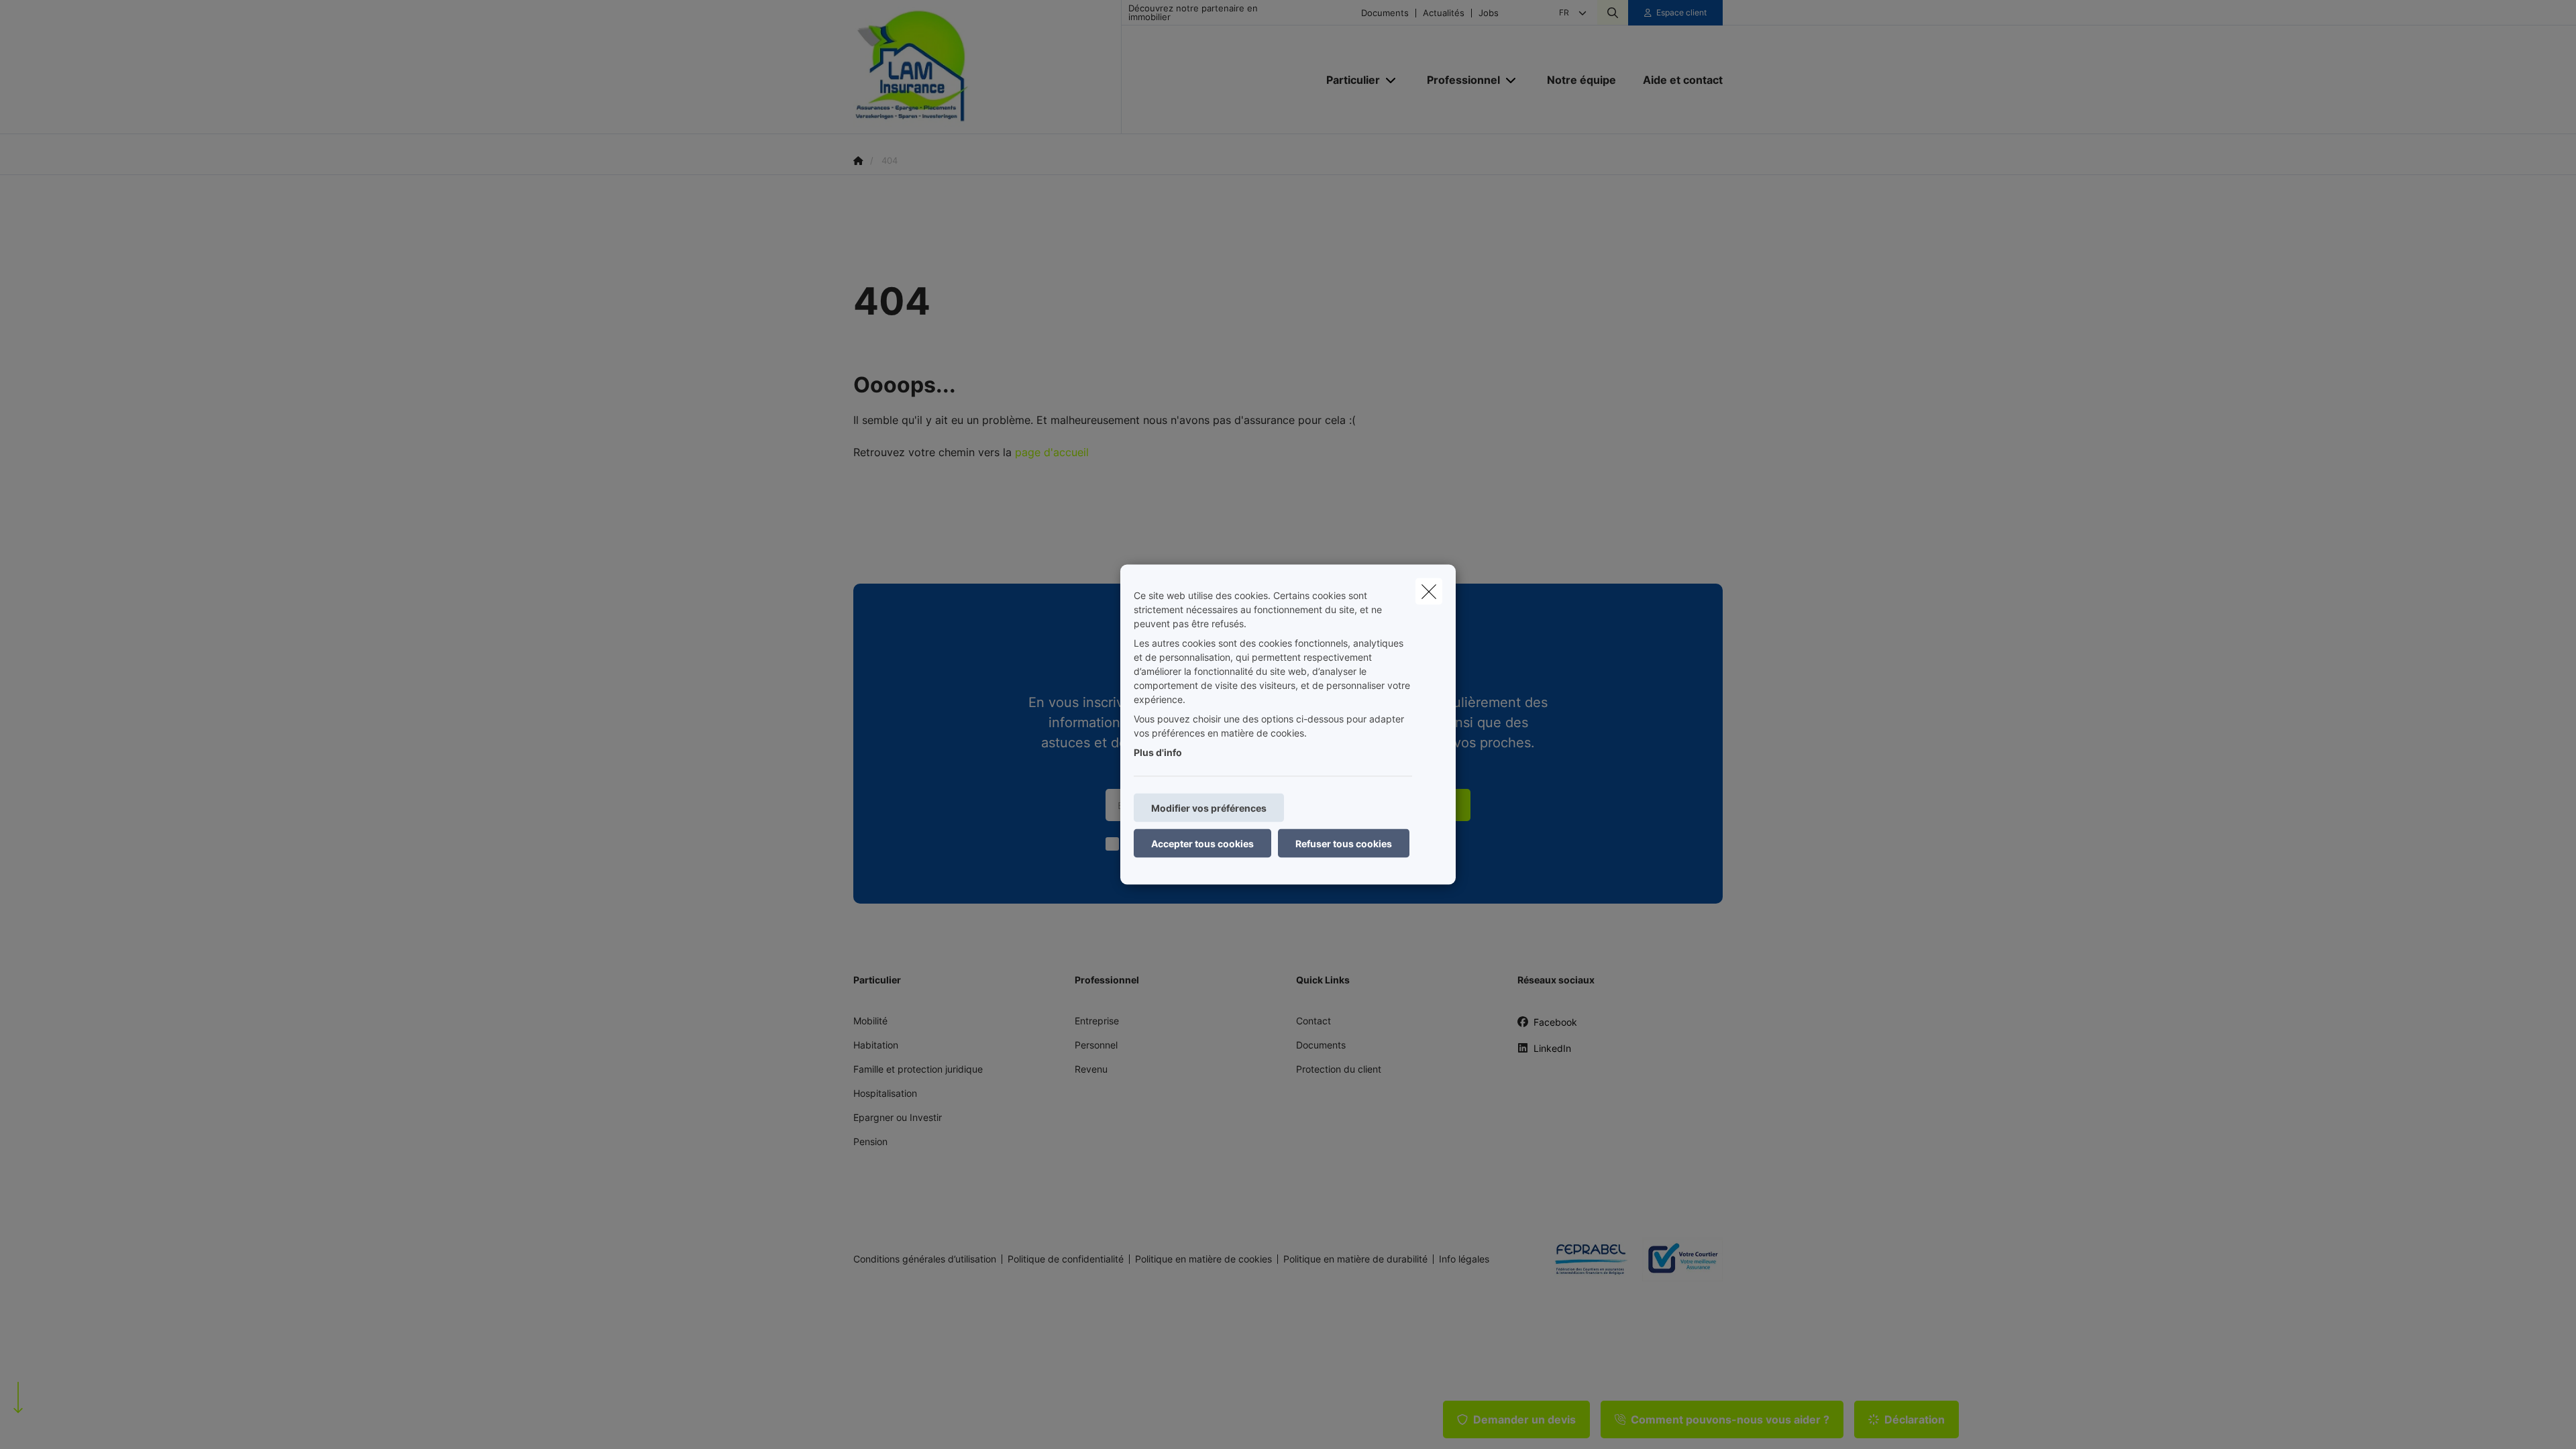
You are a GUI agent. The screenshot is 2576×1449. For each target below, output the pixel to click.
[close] (1429, 592)
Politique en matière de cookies (1203, 1259)
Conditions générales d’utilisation (925, 1259)
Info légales (1464, 1259)
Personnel (1096, 1045)
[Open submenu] (1392, 80)
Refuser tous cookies (1344, 844)
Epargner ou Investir (898, 1117)
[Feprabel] (1586, 1259)
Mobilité (870, 1021)
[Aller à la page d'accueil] (987, 67)
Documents (1385, 13)
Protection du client (1339, 1069)
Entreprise (1097, 1021)
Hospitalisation (885, 1093)
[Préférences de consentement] (53, 1423)
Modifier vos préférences (1209, 808)
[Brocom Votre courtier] (1677, 1259)
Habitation (876, 1045)
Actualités (1444, 13)
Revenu (1091, 1069)
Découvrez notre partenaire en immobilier (1193, 13)
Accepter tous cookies (1202, 844)
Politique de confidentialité (1066, 1259)
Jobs (1489, 13)
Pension (870, 1141)
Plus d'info (1158, 752)
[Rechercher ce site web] (1613, 13)
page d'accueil (1052, 452)
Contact (1313, 1021)
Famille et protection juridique (918, 1069)
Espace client (1681, 12)
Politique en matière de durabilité (1355, 1259)
